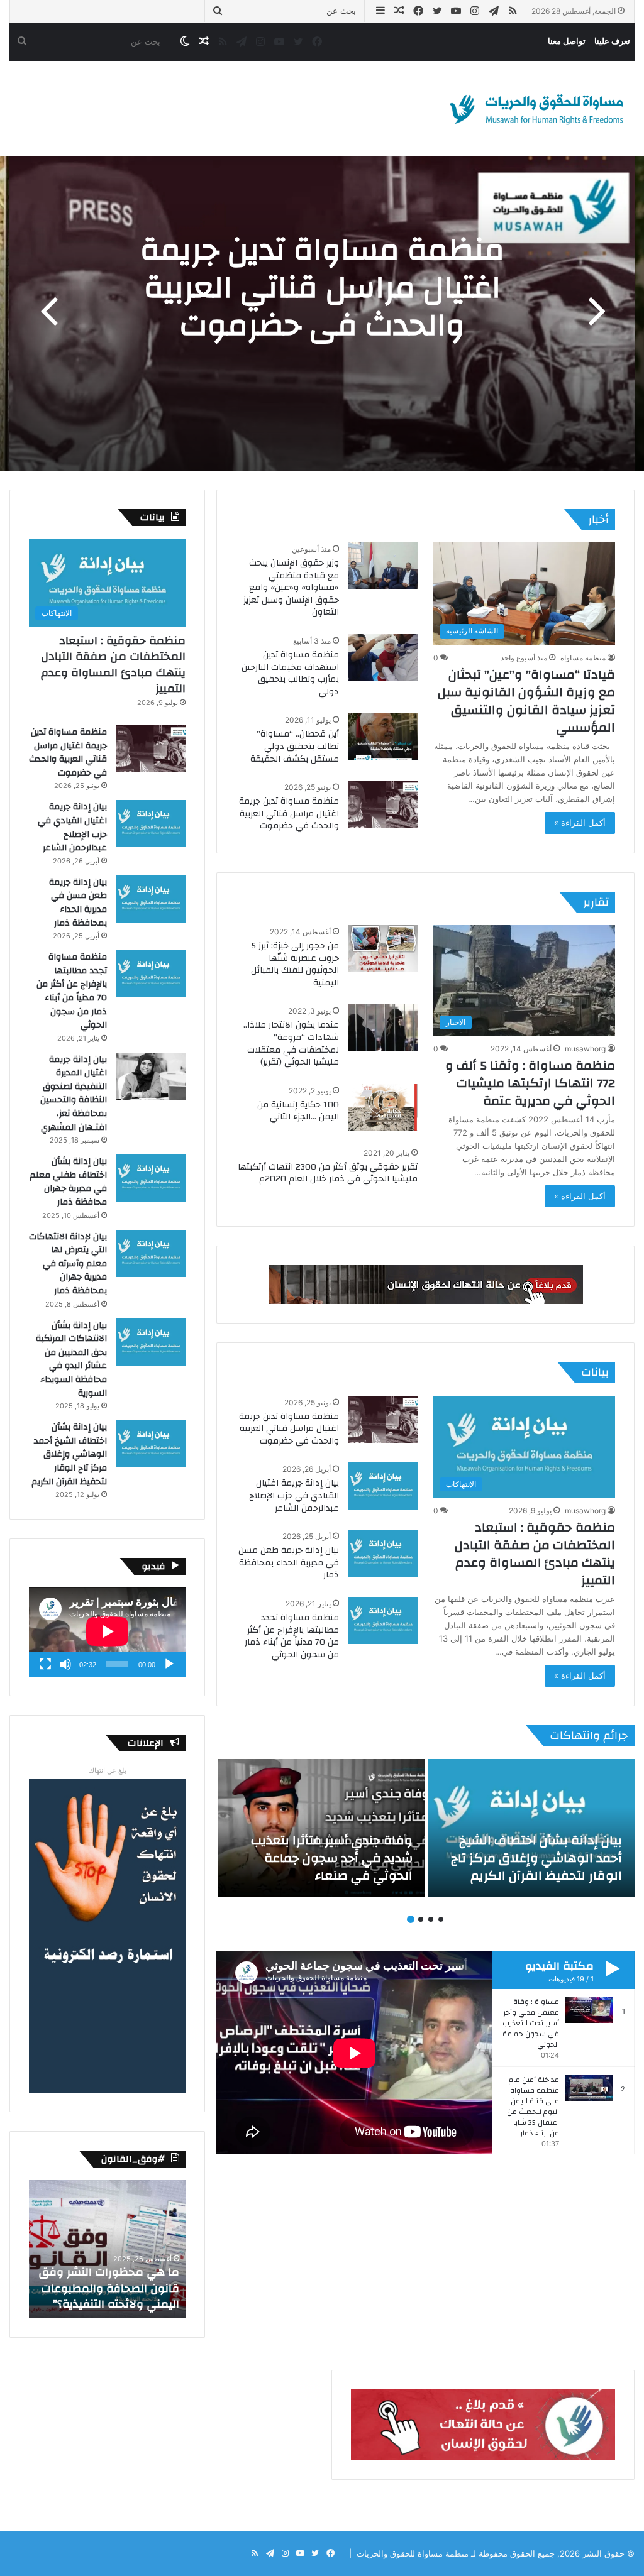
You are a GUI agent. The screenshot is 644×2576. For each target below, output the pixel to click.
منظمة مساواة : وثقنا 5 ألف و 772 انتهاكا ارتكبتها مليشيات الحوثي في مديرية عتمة (530, 1083)
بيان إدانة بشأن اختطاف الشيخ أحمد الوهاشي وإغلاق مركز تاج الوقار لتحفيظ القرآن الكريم (69, 1454)
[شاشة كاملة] (45, 1664)
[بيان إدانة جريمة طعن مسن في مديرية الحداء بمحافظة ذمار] (383, 1553)
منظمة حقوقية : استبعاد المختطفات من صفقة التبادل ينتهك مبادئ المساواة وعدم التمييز (535, 1554)
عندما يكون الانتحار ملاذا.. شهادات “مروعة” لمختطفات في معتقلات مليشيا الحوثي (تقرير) (291, 1044)
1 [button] (441, 1919)
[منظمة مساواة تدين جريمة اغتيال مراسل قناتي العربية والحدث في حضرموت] (383, 804)
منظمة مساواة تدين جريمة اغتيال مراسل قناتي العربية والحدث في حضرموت (322, 288)
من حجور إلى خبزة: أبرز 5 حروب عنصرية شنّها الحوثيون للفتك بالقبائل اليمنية (295, 964)
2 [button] (431, 1919)
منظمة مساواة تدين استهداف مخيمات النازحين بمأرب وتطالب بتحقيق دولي (290, 673)
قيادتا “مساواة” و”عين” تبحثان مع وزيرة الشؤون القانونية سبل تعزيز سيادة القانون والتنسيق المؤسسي (526, 701)
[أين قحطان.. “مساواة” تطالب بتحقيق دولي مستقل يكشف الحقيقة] (383, 737)
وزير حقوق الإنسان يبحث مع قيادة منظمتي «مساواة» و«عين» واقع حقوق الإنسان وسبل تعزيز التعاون (291, 588)
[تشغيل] (169, 1664)
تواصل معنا (567, 41)
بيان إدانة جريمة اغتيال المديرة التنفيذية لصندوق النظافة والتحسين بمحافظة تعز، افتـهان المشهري (74, 1093)
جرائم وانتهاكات (589, 1735)
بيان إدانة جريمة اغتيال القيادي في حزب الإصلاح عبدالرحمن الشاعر (294, 1495)
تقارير (596, 902)
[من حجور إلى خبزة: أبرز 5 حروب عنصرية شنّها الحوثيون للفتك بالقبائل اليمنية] (383, 949)
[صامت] (65, 1664)
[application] (107, 1632)
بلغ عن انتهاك (108, 1770)
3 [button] (421, 1919)
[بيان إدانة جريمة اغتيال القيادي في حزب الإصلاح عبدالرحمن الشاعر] (383, 1486)
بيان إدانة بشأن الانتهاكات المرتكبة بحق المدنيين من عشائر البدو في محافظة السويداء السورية (71, 1359)
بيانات (595, 1372)
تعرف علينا (612, 41)
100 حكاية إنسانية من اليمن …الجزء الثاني (298, 1111)
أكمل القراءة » (580, 823)
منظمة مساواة (583, 658)
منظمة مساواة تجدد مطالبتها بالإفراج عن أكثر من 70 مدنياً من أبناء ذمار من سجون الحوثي (292, 1636)
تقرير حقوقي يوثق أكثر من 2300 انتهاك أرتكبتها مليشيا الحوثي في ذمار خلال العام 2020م (328, 1173)
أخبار (598, 519)
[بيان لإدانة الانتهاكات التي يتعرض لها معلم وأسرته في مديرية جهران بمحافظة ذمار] (151, 1253)
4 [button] (411, 1919)
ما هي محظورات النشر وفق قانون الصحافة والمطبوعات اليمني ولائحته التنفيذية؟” (109, 2288)
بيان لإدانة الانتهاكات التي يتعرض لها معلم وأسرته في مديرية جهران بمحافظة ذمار (68, 1264)
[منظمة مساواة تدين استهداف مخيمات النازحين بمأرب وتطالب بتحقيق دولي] (383, 658)
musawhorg (585, 1049)
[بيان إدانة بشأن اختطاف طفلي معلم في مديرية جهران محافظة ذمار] (151, 1178)
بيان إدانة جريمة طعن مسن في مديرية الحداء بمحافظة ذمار (289, 1563)
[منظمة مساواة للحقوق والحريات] (537, 109)
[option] (322, 314)
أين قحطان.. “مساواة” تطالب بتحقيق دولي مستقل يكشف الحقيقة (295, 746)
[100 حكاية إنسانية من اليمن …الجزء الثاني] (383, 1108)
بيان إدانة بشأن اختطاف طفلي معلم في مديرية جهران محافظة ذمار (68, 1182)
